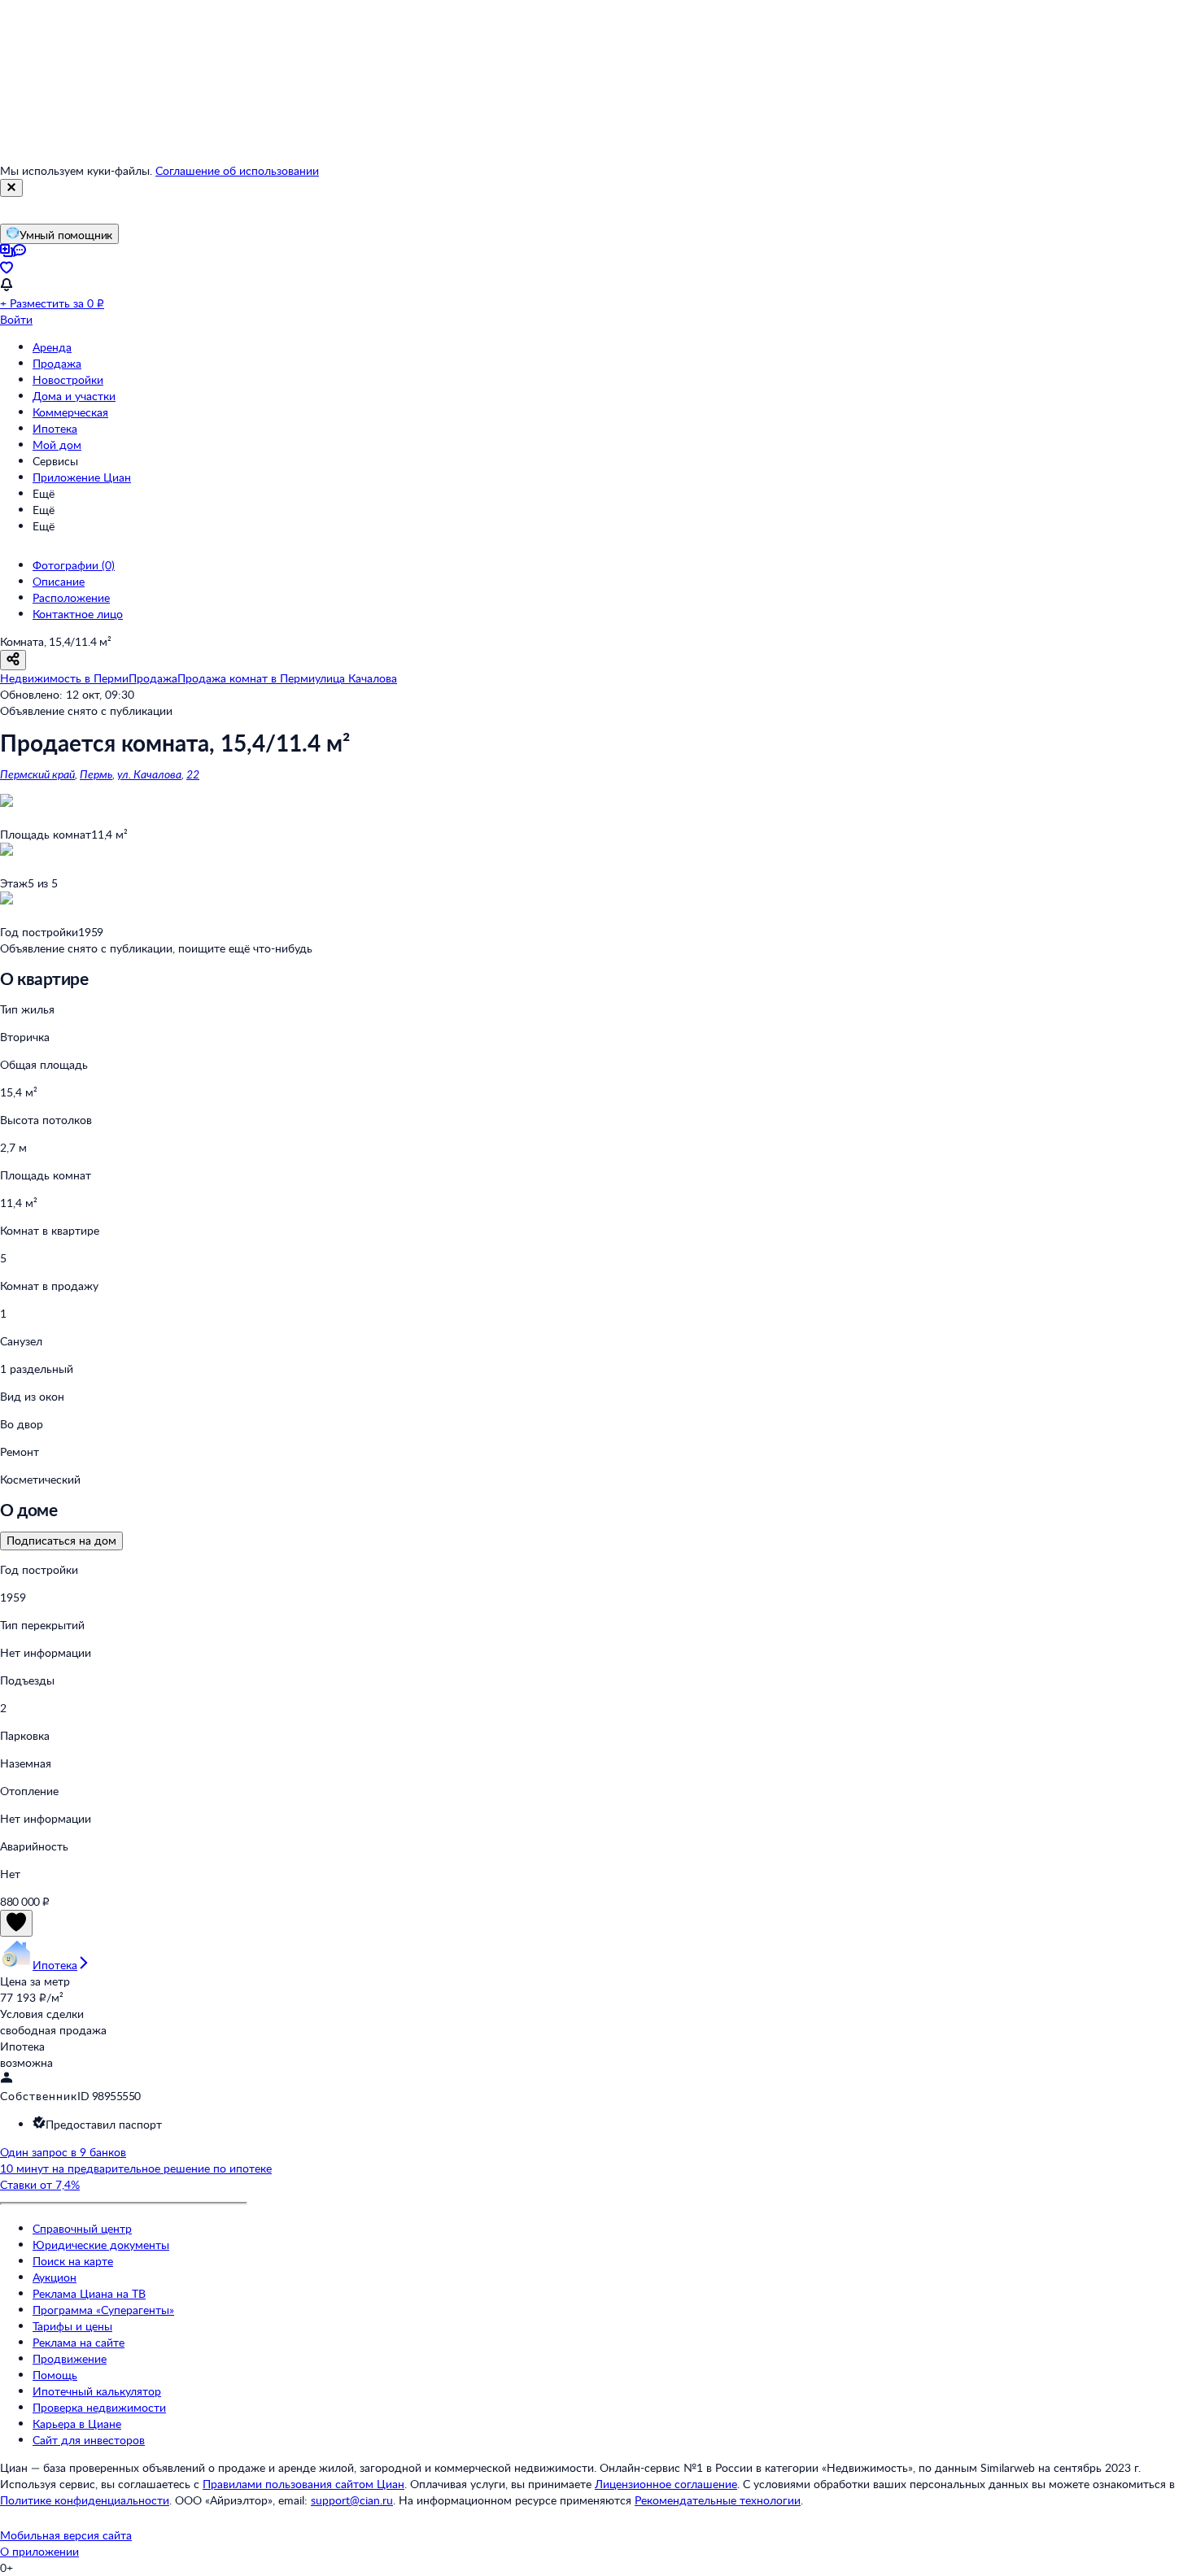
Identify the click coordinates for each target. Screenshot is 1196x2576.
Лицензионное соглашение (666, 2484)
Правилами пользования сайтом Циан (303, 2484)
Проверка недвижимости (99, 2407)
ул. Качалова (149, 774)
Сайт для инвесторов (89, 2440)
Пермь (96, 774)
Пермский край (37, 774)
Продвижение (70, 2358)
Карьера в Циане (77, 2423)
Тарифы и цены (72, 2326)
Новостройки (68, 379)
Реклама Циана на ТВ (89, 2293)
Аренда (52, 347)
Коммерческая (70, 412)
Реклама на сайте (79, 2342)
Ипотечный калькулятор (97, 2391)
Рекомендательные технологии (718, 2500)
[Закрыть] (11, 188)
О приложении (39, 2551)
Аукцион (55, 2277)
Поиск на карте (73, 2261)
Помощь (55, 2375)
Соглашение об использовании (237, 170)
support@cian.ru (352, 2500)
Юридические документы (101, 2245)
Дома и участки (74, 396)
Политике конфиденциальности (85, 2500)
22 (193, 774)
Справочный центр (82, 2228)
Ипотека (55, 428)
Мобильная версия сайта (66, 2535)
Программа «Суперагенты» (103, 2310)
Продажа (57, 363)
